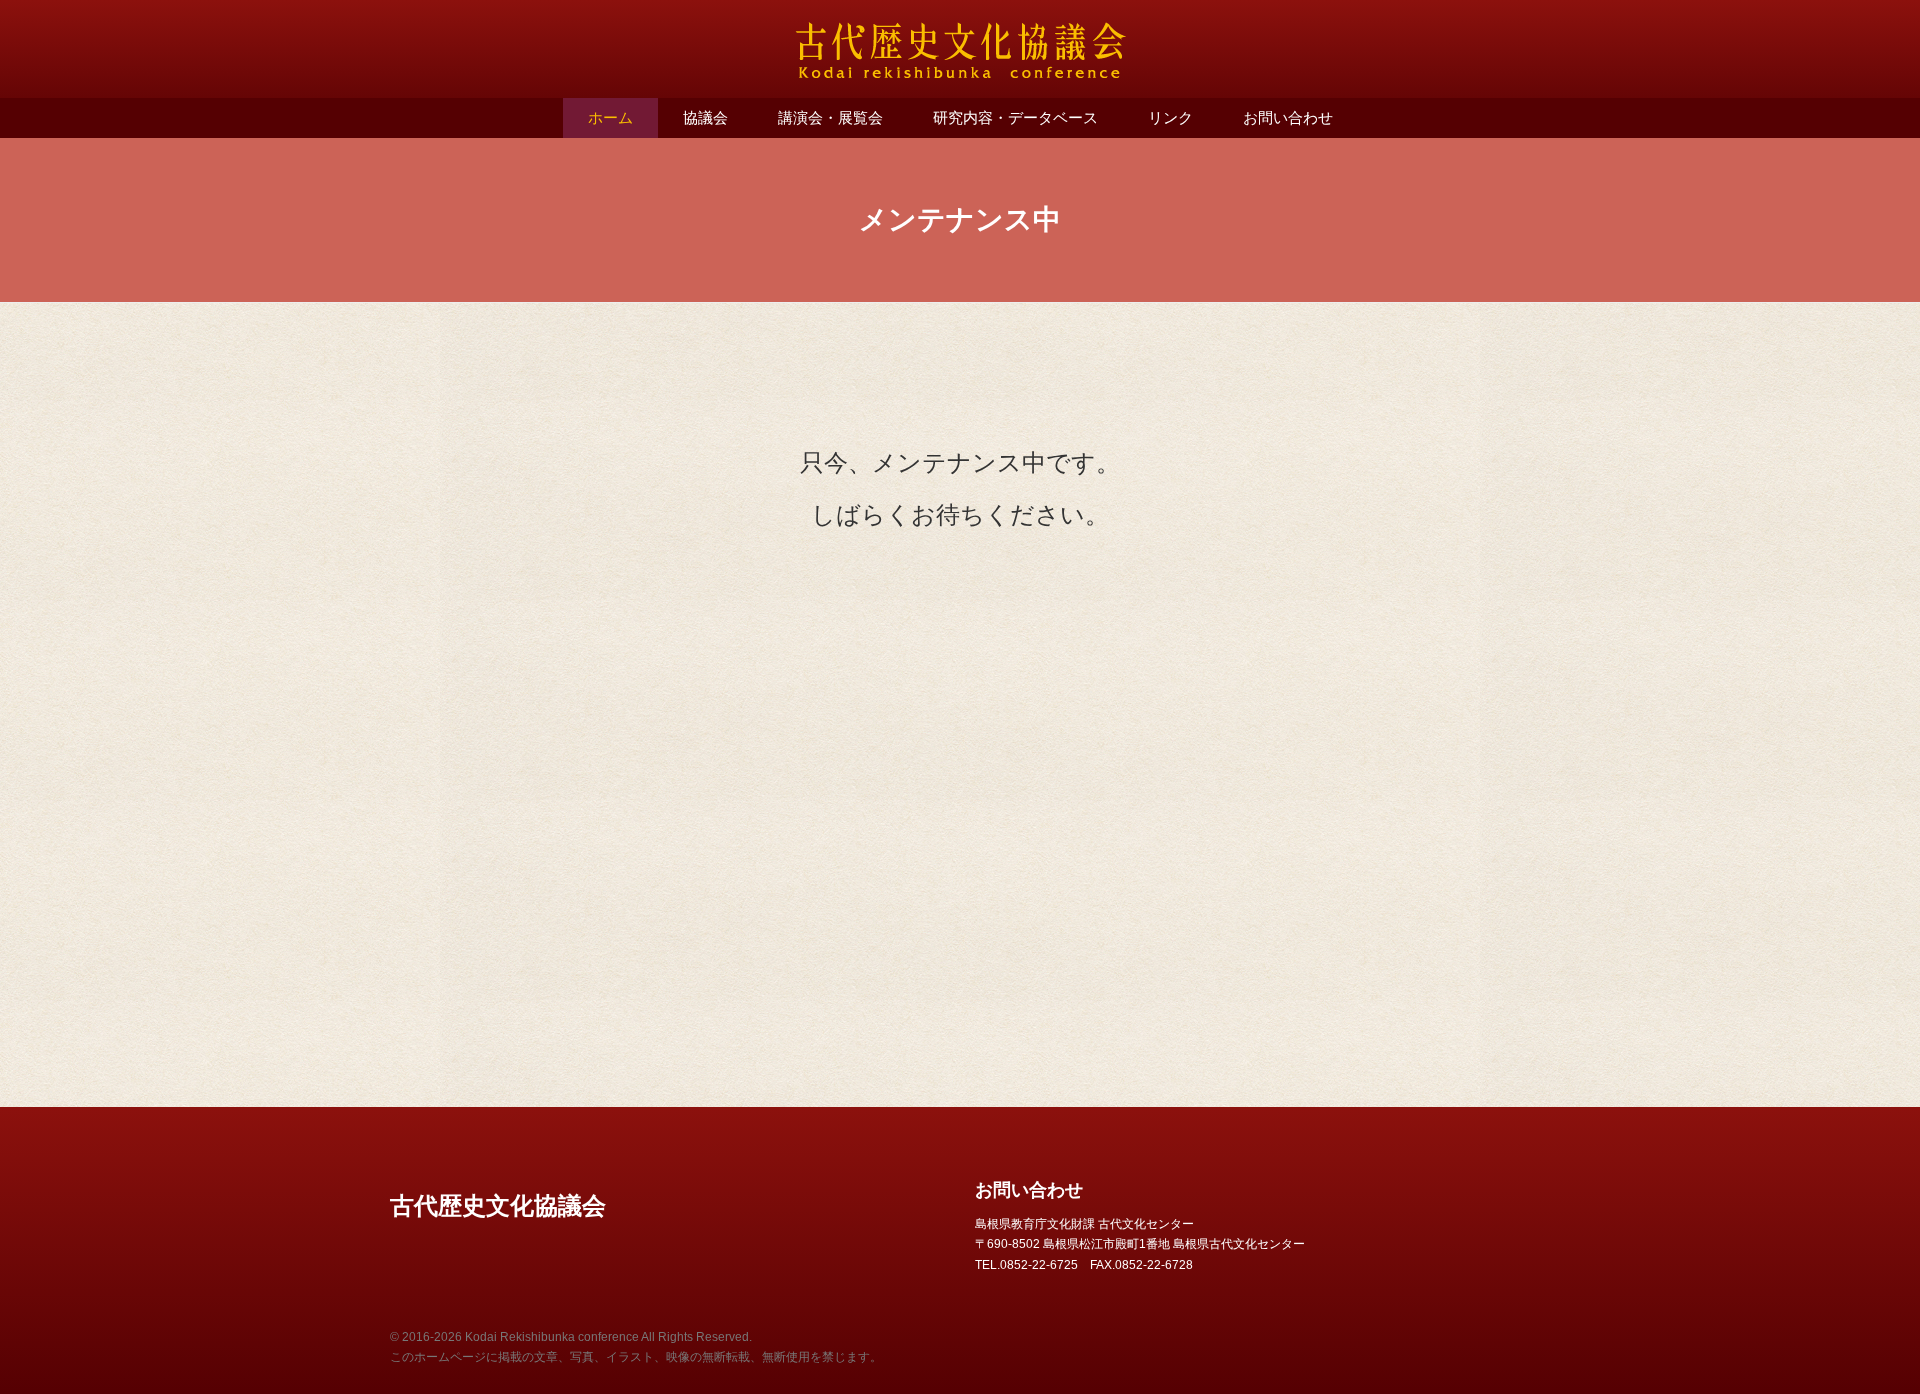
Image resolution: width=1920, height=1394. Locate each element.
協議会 (705, 117)
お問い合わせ (1288, 117)
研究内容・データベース (1015, 117)
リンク (1170, 117)
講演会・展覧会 (830, 117)
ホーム (610, 117)
